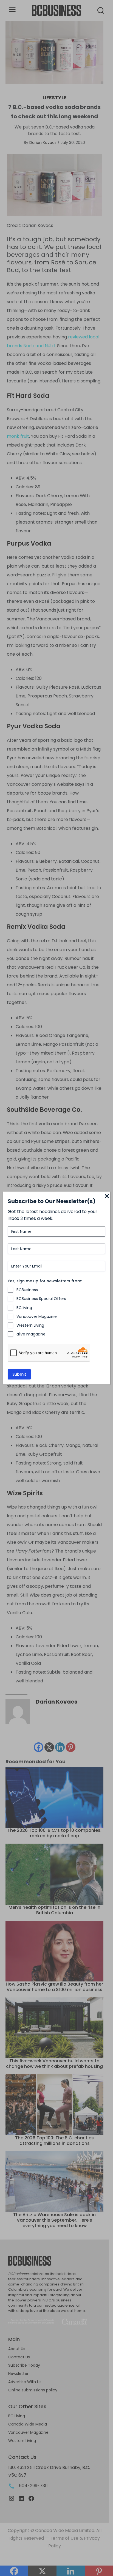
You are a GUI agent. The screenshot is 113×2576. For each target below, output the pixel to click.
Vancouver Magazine (37, 1316)
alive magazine (31, 1334)
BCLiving (24, 1308)
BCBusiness (27, 1290)
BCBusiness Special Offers (41, 1299)
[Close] (107, 1197)
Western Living (30, 1325)
